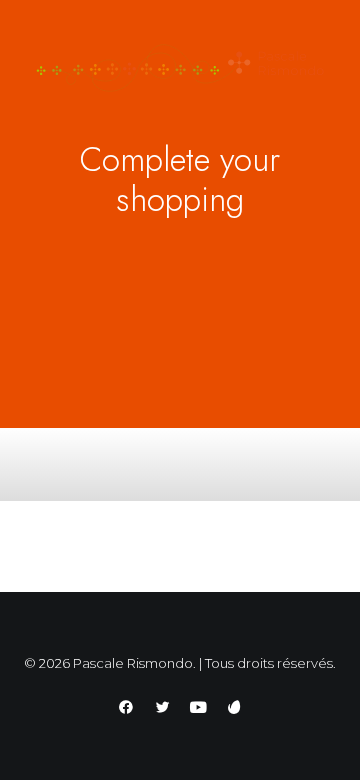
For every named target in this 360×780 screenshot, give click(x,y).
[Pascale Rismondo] (180, 68)
